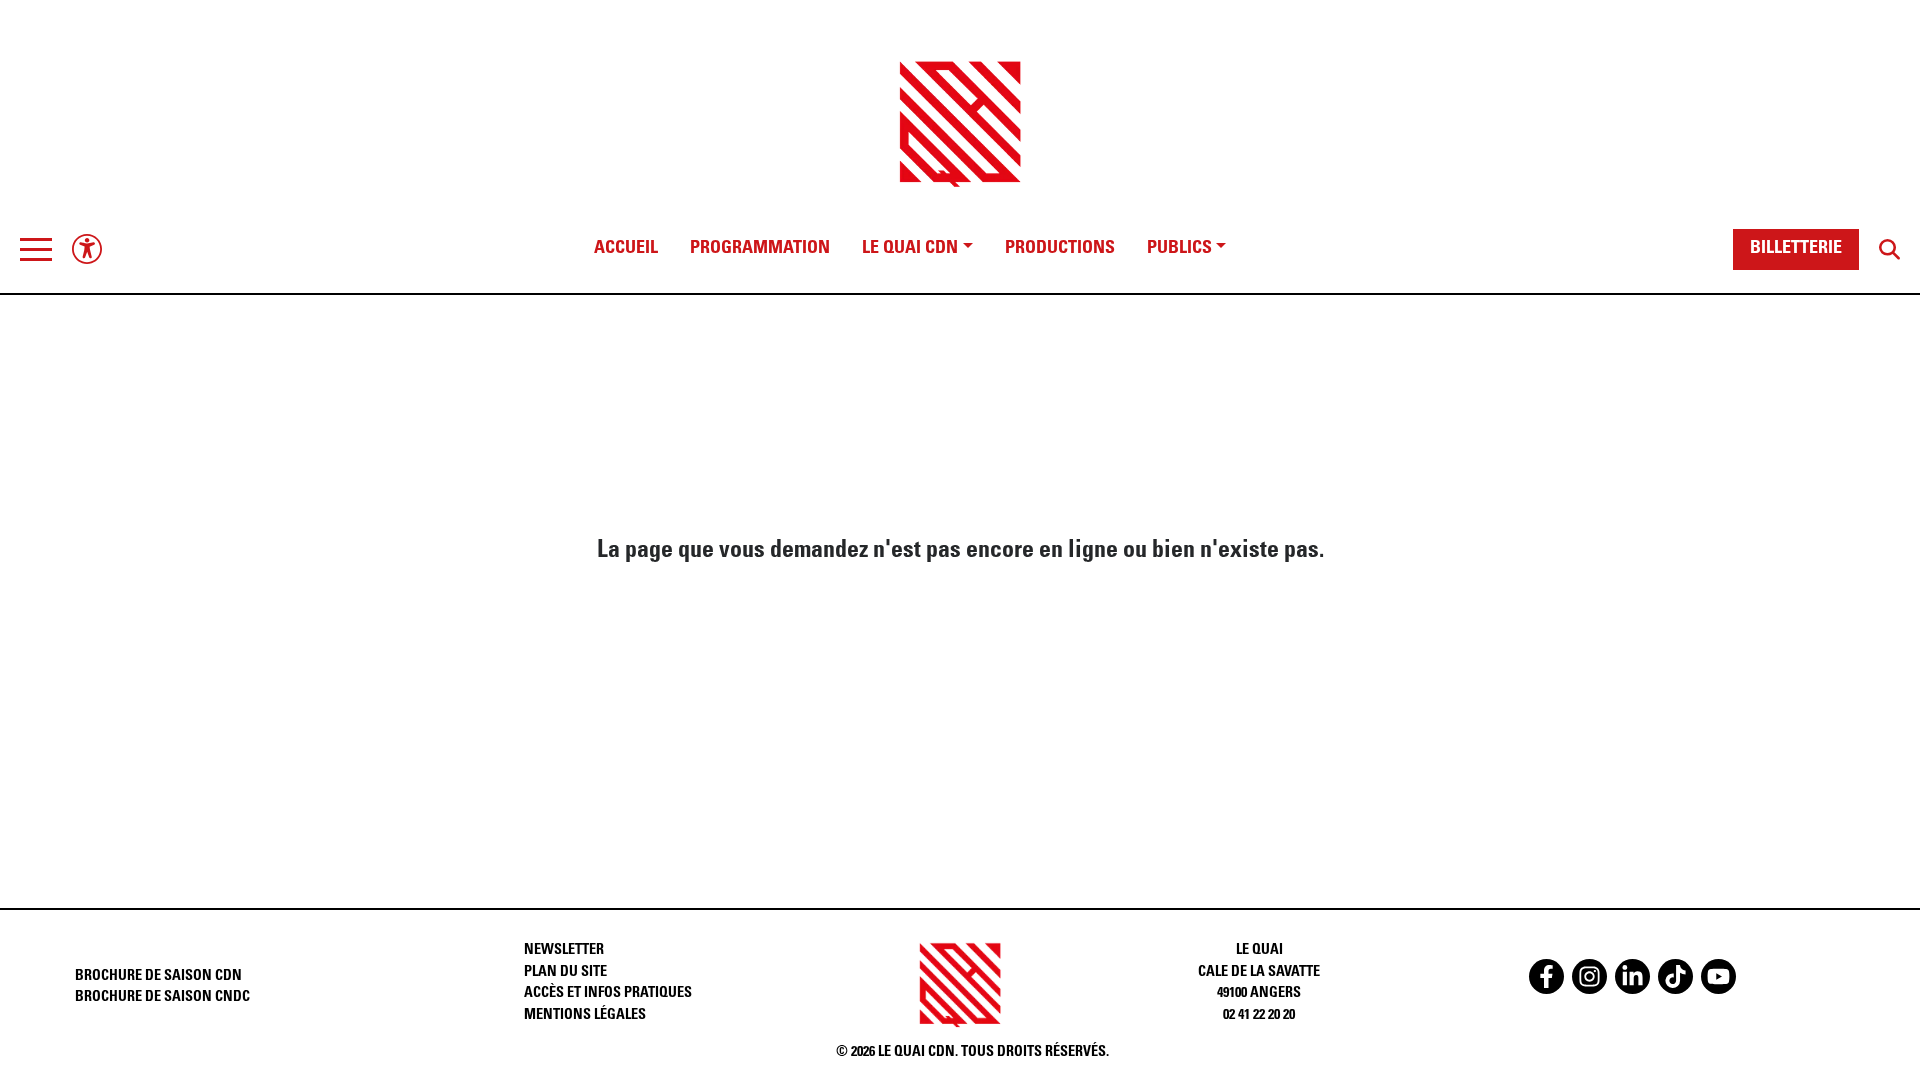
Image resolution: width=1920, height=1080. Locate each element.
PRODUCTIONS (1060, 249)
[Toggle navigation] (36, 249)
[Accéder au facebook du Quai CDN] (1546, 976)
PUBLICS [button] (1179, 249)
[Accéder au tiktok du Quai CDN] (1675, 976)
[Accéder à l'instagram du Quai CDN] (1589, 976)
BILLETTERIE (1796, 249)
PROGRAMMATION (760, 249)
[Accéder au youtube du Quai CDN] (1718, 976)
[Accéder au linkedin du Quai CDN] (1632, 976)
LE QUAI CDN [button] (910, 249)
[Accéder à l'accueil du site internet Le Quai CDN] (960, 106)
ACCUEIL (626, 249)
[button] (36, 249)
